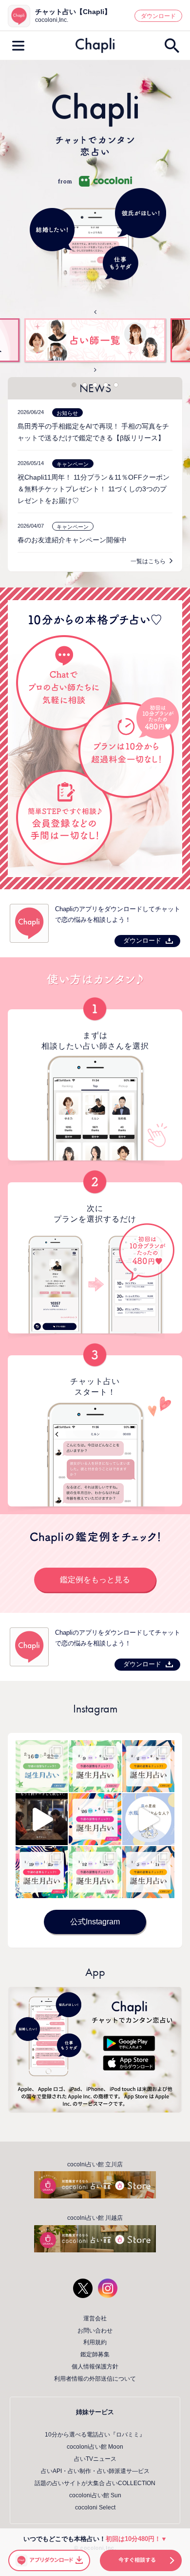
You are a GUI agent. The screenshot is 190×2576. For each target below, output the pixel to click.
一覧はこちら (148, 561)
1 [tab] (74, 385)
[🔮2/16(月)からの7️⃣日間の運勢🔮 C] (42, 1766)
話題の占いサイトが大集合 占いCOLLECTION (95, 2483)
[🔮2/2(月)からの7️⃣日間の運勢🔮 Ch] (148, 1766)
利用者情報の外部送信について (95, 2379)
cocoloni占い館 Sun (95, 2495)
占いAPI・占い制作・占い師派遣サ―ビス (95, 2471)
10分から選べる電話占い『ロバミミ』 (95, 2435)
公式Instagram (95, 1922)
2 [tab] (85, 385)
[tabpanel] (95, 341)
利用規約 (95, 2342)
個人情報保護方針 (95, 2367)
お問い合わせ (95, 2331)
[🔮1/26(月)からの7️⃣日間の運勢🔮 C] (95, 1819)
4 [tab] (106, 385)
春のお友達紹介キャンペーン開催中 (72, 540)
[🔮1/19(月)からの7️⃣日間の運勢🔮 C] (42, 1872)
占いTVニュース (95, 2459)
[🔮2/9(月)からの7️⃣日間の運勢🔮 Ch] (95, 1766)
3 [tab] (95, 385)
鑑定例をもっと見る (95, 1580)
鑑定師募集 (95, 2354)
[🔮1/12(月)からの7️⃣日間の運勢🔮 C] (95, 1872)
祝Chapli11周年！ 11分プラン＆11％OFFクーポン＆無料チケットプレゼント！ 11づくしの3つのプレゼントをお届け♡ (94, 489)
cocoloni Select (95, 2507)
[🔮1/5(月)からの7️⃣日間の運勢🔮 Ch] (148, 1872)
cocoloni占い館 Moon (95, 2447)
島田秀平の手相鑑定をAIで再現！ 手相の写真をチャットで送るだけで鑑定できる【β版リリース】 (93, 432)
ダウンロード (158, 16)
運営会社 (95, 2318)
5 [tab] (116, 385)
